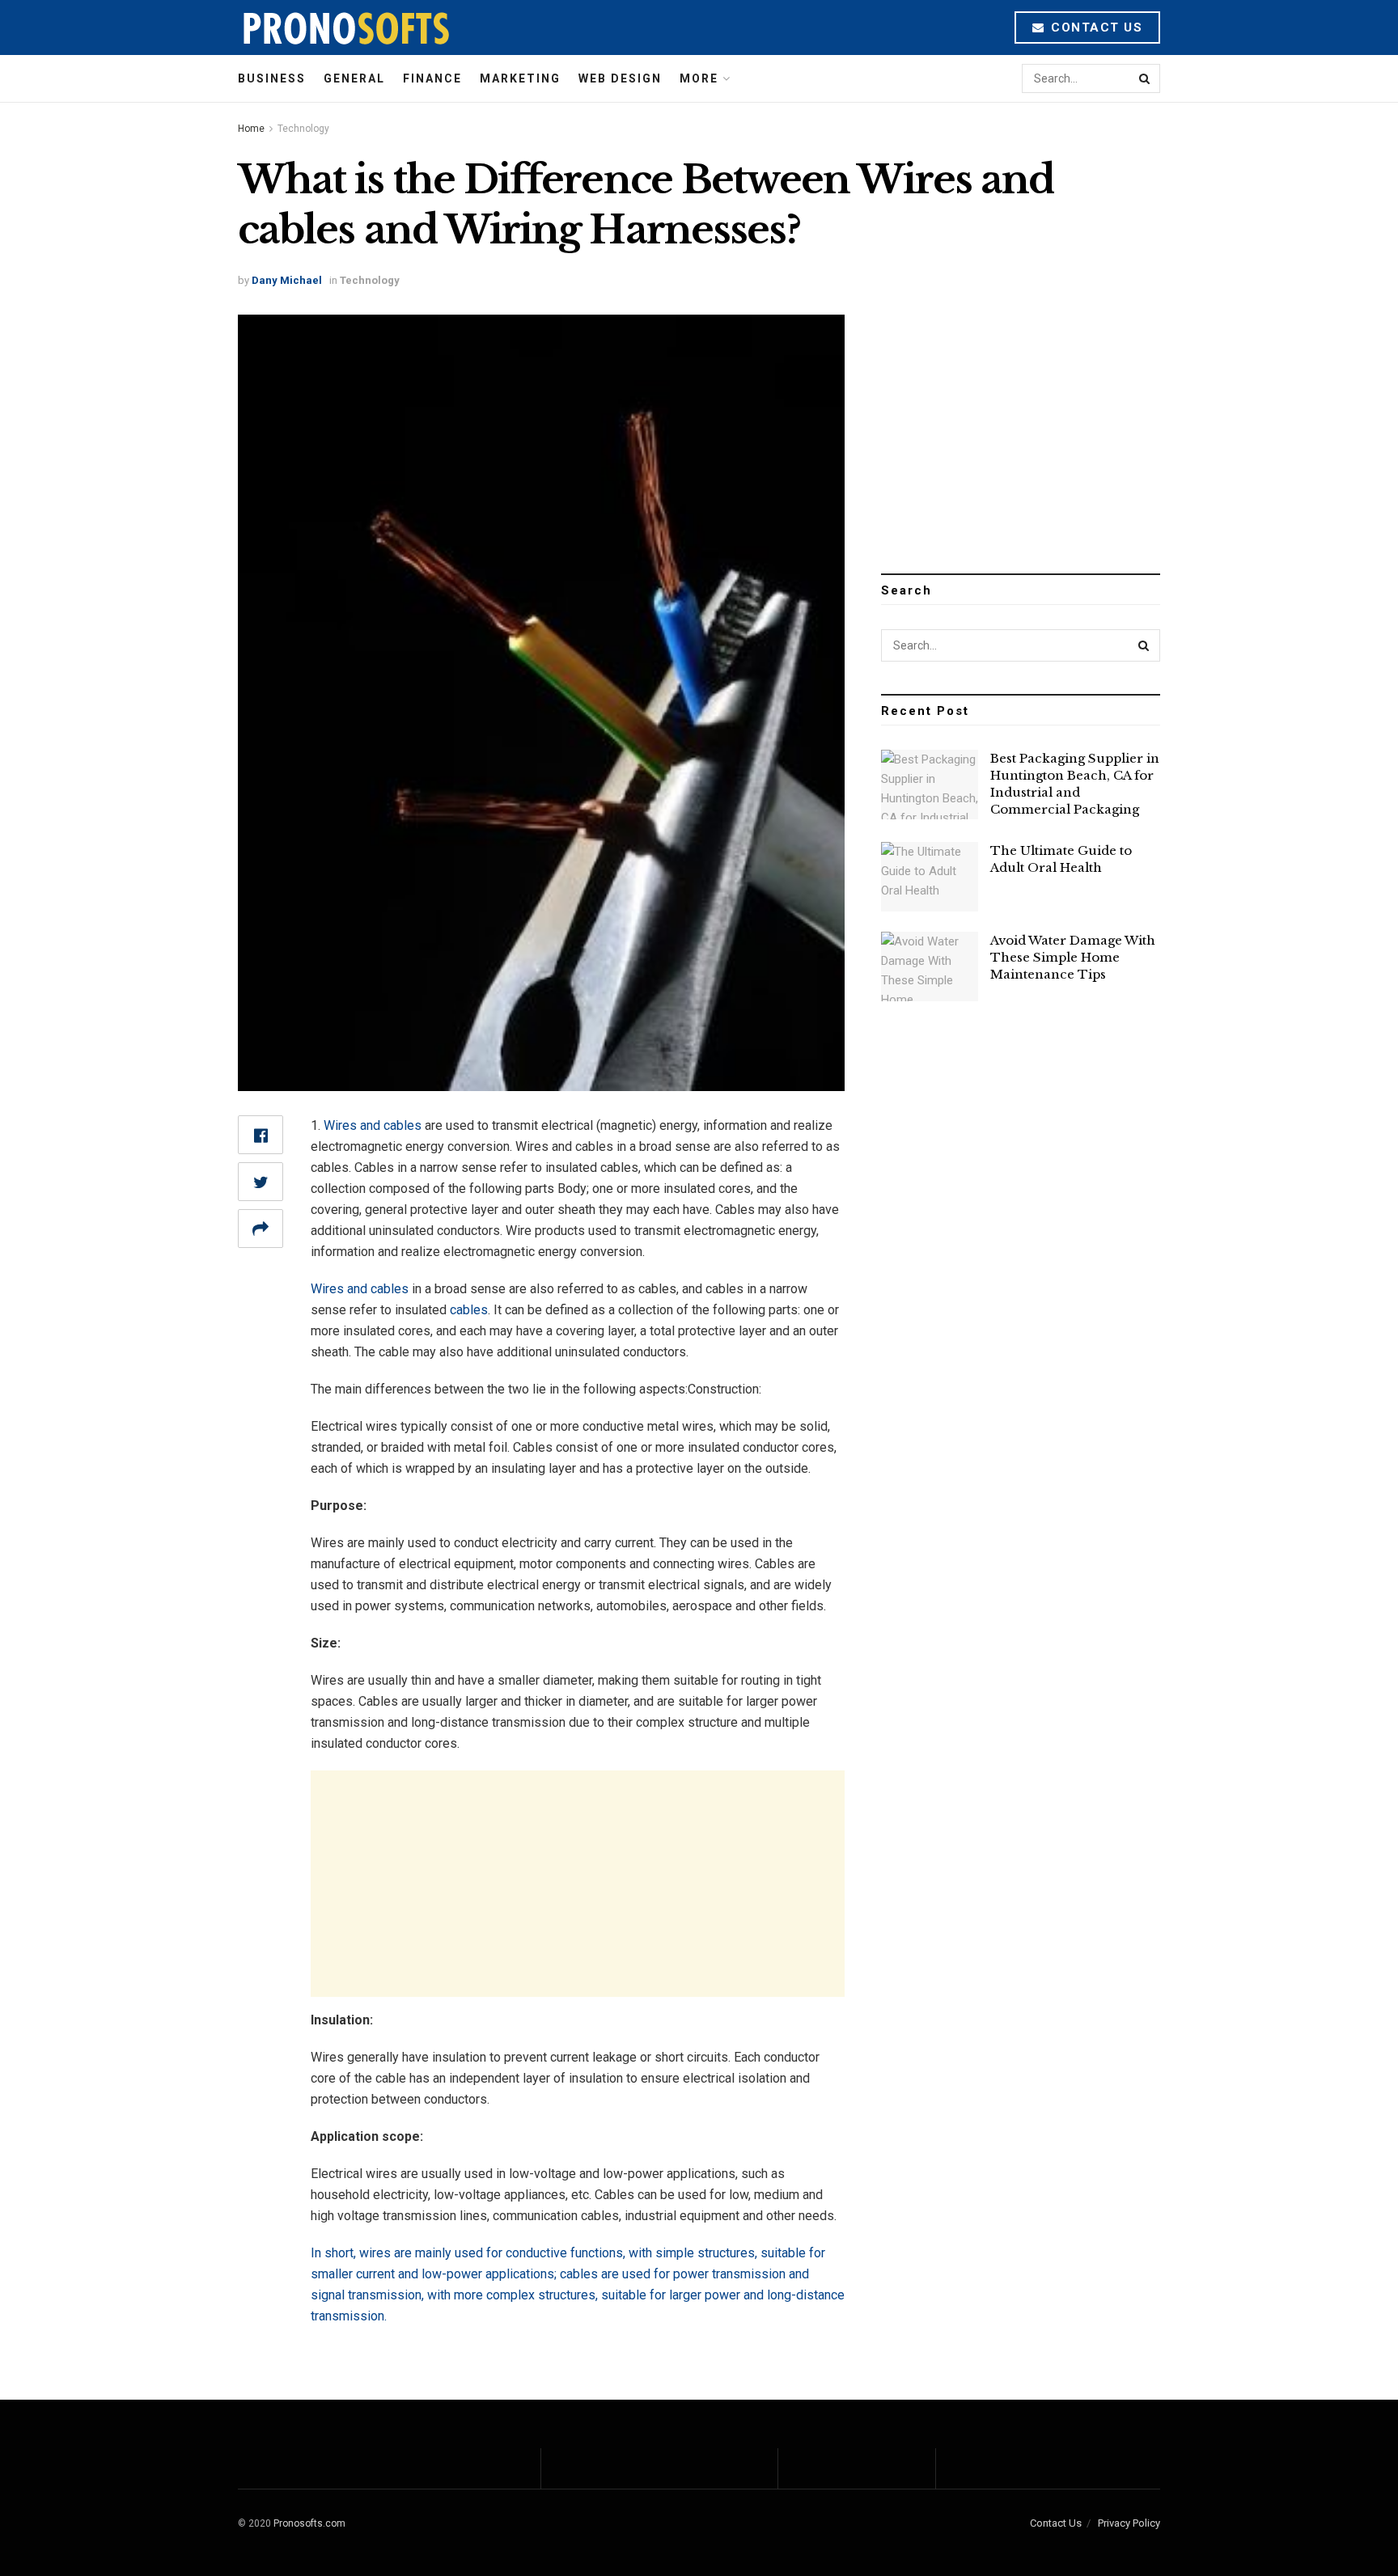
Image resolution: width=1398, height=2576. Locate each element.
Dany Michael (287, 280)
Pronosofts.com (309, 2523)
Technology (303, 129)
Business (272, 78)
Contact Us (1056, 2523)
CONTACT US (1095, 27)
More (699, 78)
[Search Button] (1146, 78)
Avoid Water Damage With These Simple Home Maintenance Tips (1073, 957)
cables (469, 1310)
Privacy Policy (1129, 2523)
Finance (432, 78)
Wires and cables (373, 1125)
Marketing (520, 78)
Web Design (620, 78)
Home (251, 129)
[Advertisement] (578, 1884)
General (354, 78)
